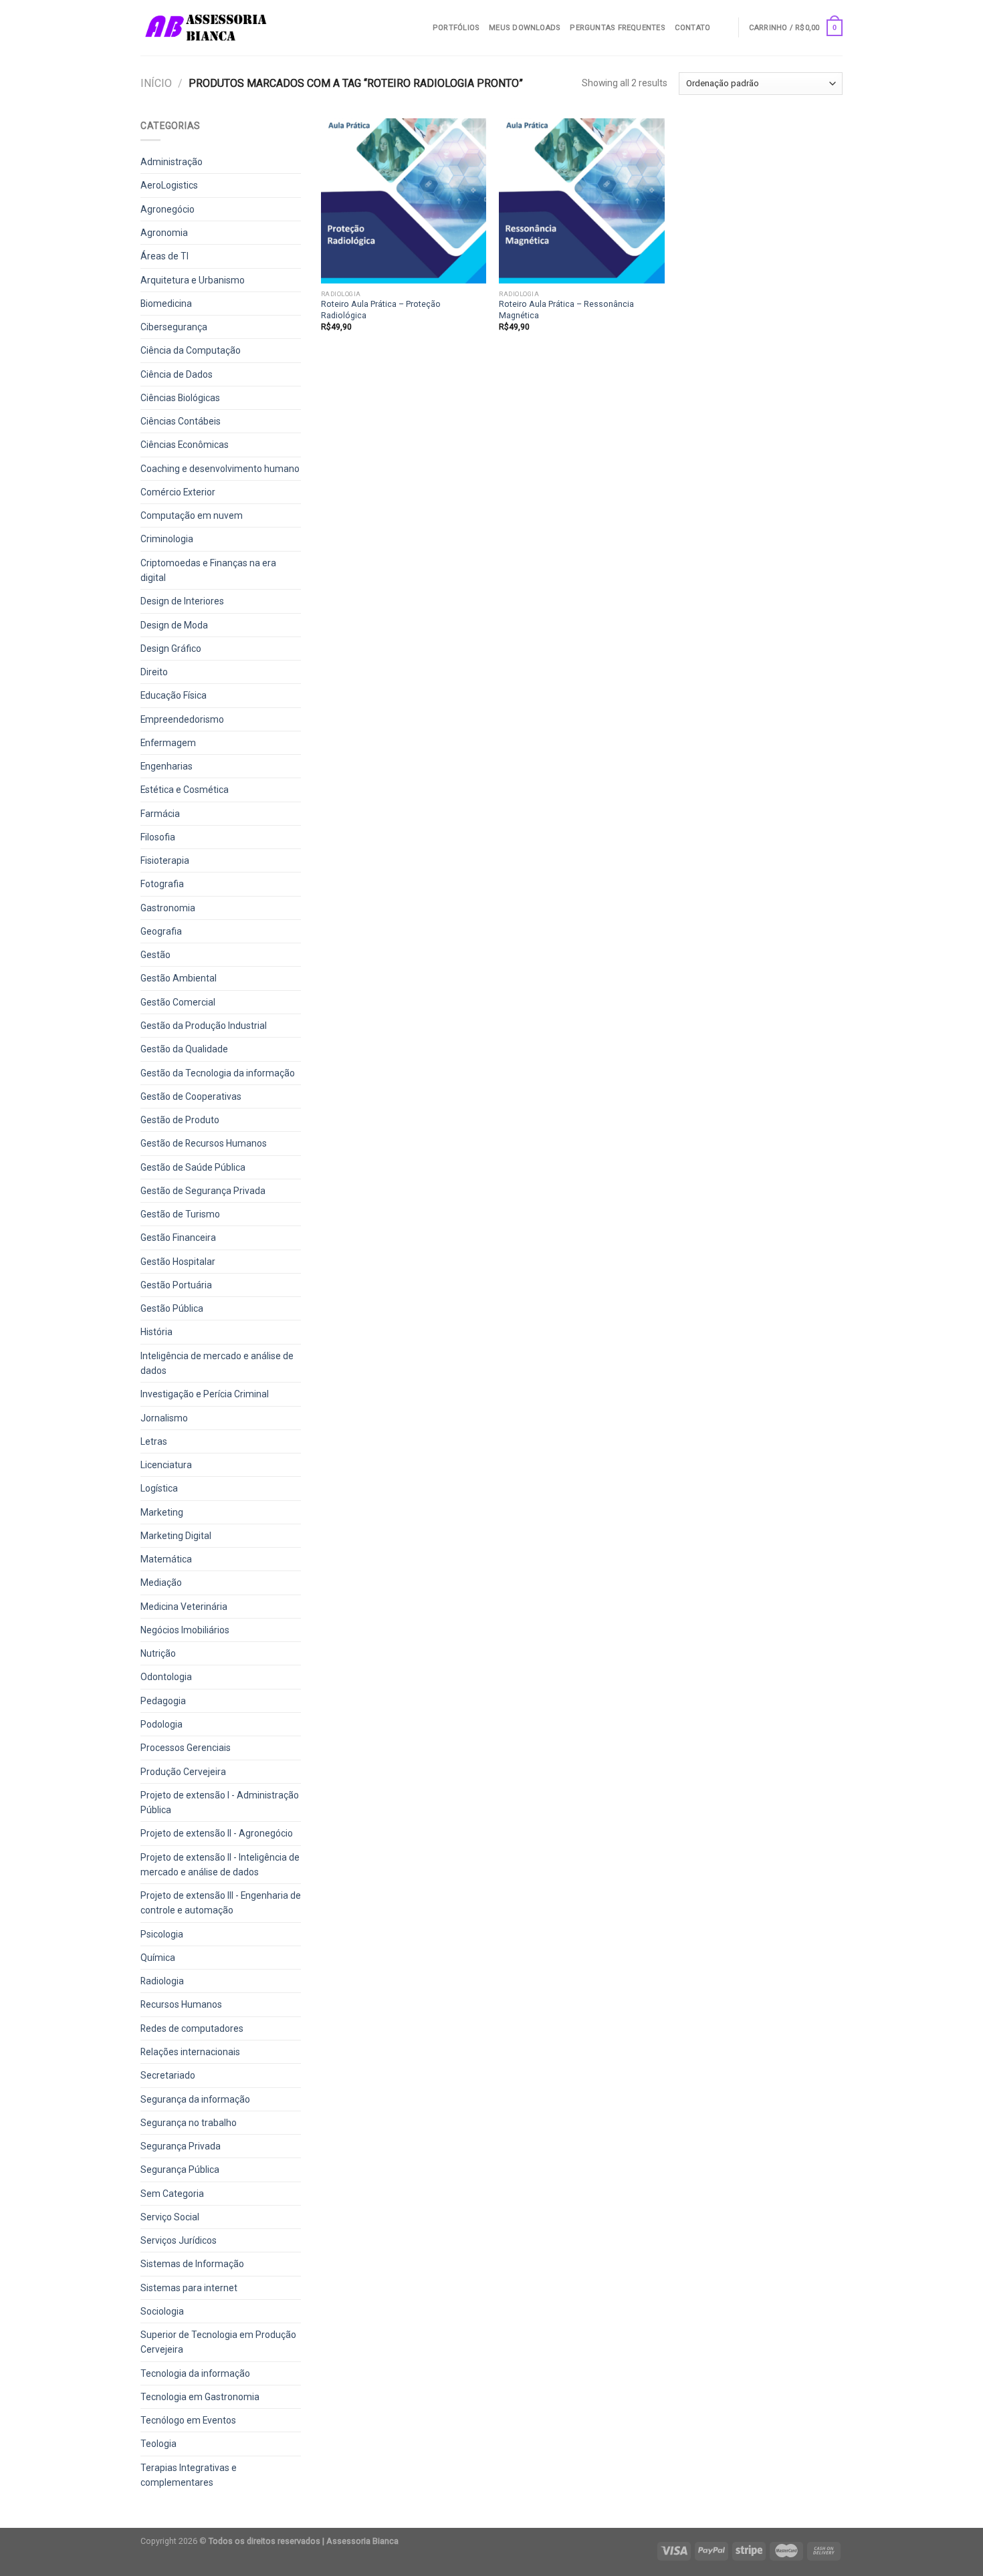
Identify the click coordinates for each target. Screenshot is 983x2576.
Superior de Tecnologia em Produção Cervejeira (218, 2342)
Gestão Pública (172, 1308)
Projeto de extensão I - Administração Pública (220, 1802)
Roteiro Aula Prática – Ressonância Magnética (566, 309)
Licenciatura (166, 1465)
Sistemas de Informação (192, 2264)
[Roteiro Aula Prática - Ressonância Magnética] (581, 201)
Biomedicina (166, 304)
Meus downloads (525, 28)
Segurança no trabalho (189, 2123)
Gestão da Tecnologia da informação (218, 1073)
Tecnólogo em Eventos (188, 2420)
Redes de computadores (192, 2028)
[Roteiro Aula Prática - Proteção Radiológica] (404, 201)
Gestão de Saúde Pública (193, 1167)
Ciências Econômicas (185, 445)
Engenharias (167, 766)
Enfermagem (168, 743)
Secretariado (168, 2075)
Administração (172, 162)
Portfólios (456, 28)
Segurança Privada (181, 2146)
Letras (154, 1441)
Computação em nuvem (192, 515)
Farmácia (160, 814)
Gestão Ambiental (179, 978)
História (156, 1332)
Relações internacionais (190, 2052)
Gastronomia (168, 908)
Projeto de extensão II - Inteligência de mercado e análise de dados (220, 1865)
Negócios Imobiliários (185, 1630)
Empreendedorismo (182, 719)
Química (158, 1958)
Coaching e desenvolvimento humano (220, 469)
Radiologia (162, 1981)
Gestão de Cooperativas (191, 1096)
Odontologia (166, 1677)
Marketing (162, 1512)
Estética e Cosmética (185, 790)
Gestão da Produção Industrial (204, 1026)
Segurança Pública (180, 2170)
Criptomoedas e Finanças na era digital (208, 570)
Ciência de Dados (177, 374)
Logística (159, 1488)
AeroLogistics (169, 185)
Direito (154, 672)
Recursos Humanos (181, 2004)
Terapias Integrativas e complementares (189, 2475)
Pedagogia (163, 1701)
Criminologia (167, 539)
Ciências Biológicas (180, 398)
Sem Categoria (172, 2194)
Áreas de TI (165, 256)
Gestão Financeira (178, 1238)
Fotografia (162, 884)
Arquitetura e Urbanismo (193, 280)
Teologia (158, 2444)
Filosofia (158, 837)
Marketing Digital (176, 1536)
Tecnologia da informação (195, 2373)
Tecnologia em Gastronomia (200, 2397)
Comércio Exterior (178, 492)
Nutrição (158, 1653)
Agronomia (164, 233)
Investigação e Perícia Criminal (205, 1394)
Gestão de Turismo (180, 1214)
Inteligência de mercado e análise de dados (217, 1363)
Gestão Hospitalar (178, 1262)
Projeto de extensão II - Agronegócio (217, 1833)
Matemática (166, 1559)
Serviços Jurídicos (179, 2240)
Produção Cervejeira (183, 1772)
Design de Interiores (182, 601)
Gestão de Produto (180, 1120)
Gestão (155, 955)
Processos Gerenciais (186, 1748)
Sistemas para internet (189, 2288)
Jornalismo (164, 1418)
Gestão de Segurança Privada (203, 1191)
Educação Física (174, 695)
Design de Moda (174, 625)
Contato (693, 28)
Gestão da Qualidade (184, 1049)
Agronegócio (168, 209)
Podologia (161, 1724)
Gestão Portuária (176, 1285)
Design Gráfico (171, 649)
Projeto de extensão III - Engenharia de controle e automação (221, 1903)
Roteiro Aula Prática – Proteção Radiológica (381, 309)
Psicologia (162, 1934)
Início (156, 83)
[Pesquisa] (724, 27)
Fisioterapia (165, 860)
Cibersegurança (174, 327)
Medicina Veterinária (184, 1607)
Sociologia (162, 2311)
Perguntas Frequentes (617, 28)
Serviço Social (170, 2217)
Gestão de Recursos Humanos (204, 1143)
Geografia (161, 931)
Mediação (161, 1583)
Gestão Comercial (178, 1002)
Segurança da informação (195, 2099)
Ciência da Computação (191, 350)
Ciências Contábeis (181, 421)
